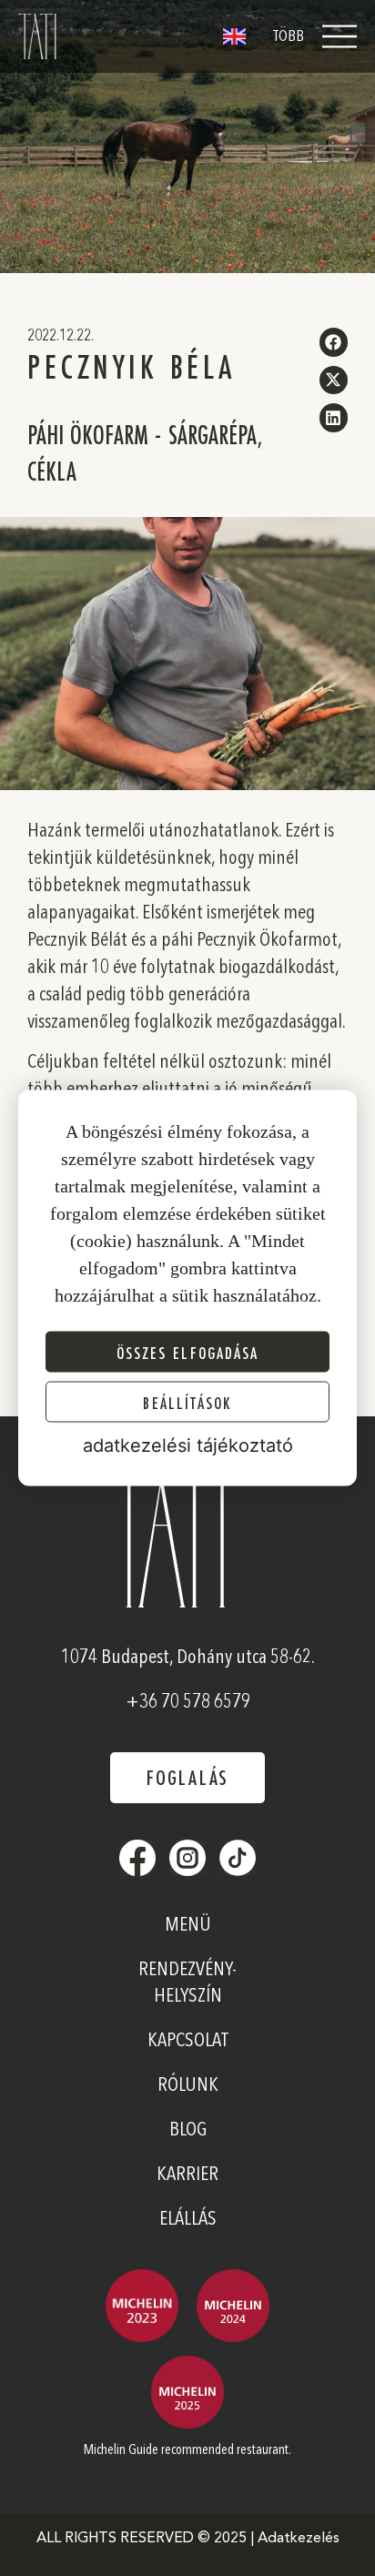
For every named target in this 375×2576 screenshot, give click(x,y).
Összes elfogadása (188, 1352)
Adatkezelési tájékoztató (188, 1445)
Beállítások (187, 1402)
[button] (334, 342)
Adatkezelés (299, 2539)
